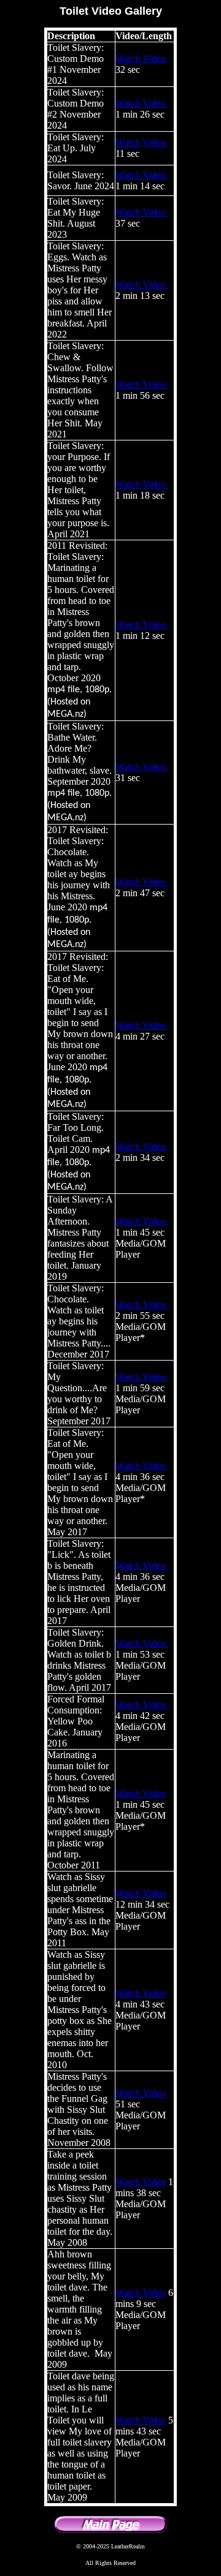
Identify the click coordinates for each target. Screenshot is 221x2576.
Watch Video (142, 59)
